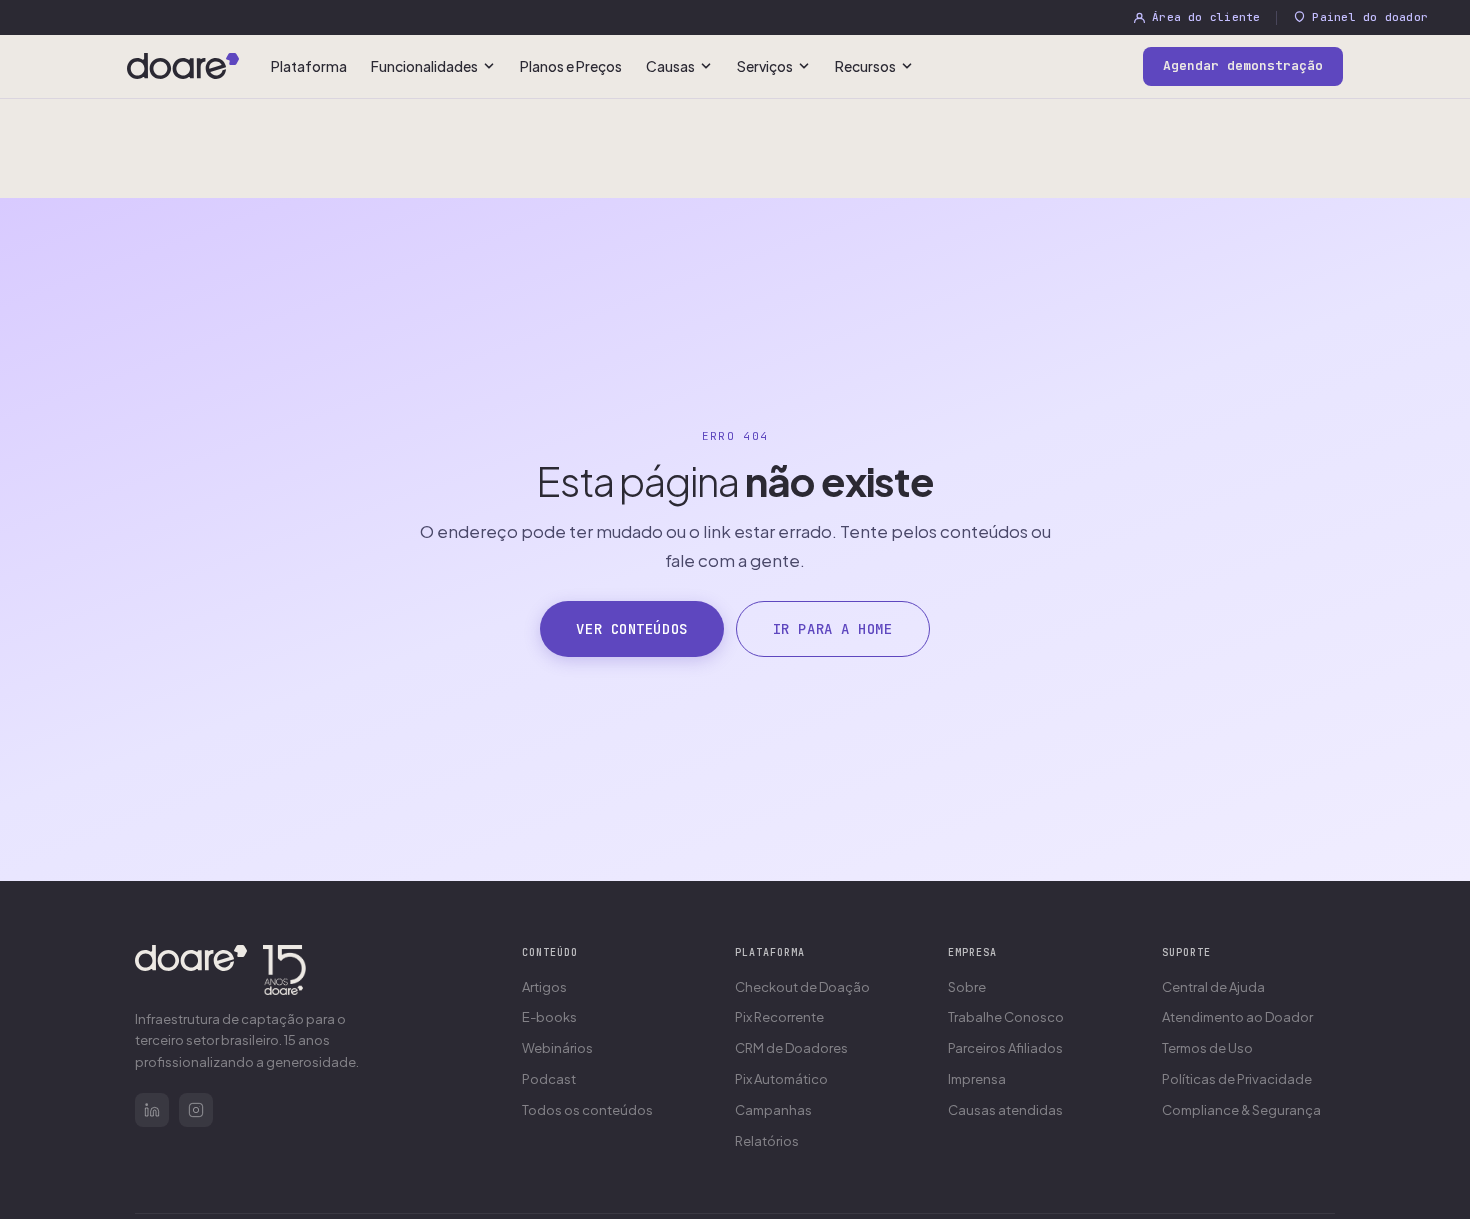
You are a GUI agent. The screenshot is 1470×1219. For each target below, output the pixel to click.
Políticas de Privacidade (1237, 1079)
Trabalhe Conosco (1006, 1017)
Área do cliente (1206, 17)
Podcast (549, 1079)
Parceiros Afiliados (1005, 1048)
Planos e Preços (571, 66)
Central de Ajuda (1213, 987)
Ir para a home (833, 629)
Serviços (765, 66)
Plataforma (309, 66)
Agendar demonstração (1243, 65)
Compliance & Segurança (1241, 1110)
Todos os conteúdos (587, 1110)
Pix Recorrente (779, 1017)
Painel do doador (1370, 17)
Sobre (967, 987)
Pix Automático (781, 1079)
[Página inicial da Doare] (183, 66)
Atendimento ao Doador (1237, 1017)
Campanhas (773, 1110)
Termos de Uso (1207, 1048)
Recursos (865, 66)
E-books (549, 1017)
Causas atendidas (1005, 1110)
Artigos (544, 987)
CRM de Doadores (791, 1048)
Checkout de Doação (802, 987)
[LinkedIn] (152, 1110)
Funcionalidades (424, 66)
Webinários (557, 1048)
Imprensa (977, 1079)
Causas (670, 66)
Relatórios (767, 1141)
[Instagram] (196, 1110)
